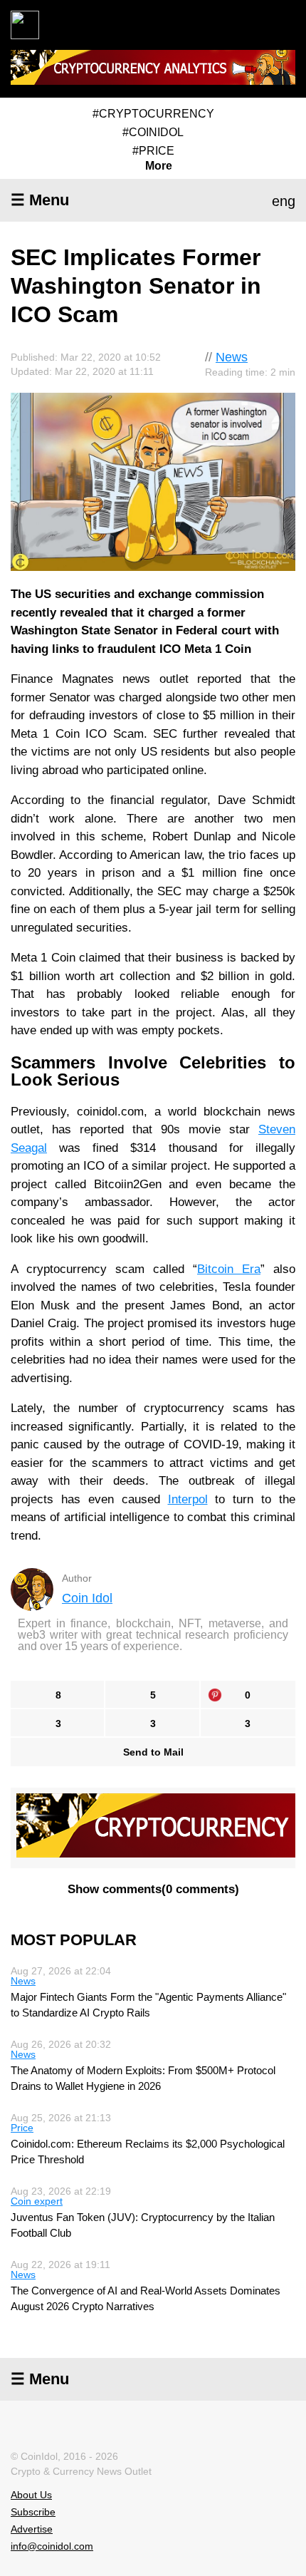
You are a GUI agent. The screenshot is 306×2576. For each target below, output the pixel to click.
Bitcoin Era (229, 1269)
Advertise (32, 2529)
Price (22, 2128)
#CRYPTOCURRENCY (153, 114)
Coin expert (37, 2201)
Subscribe (33, 2512)
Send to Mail (153, 1752)
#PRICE (153, 151)
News (232, 357)
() (153, 1889)
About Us (31, 2495)
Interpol (188, 1499)
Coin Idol (87, 1598)
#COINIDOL (153, 132)
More (159, 166)
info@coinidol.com (52, 2546)
